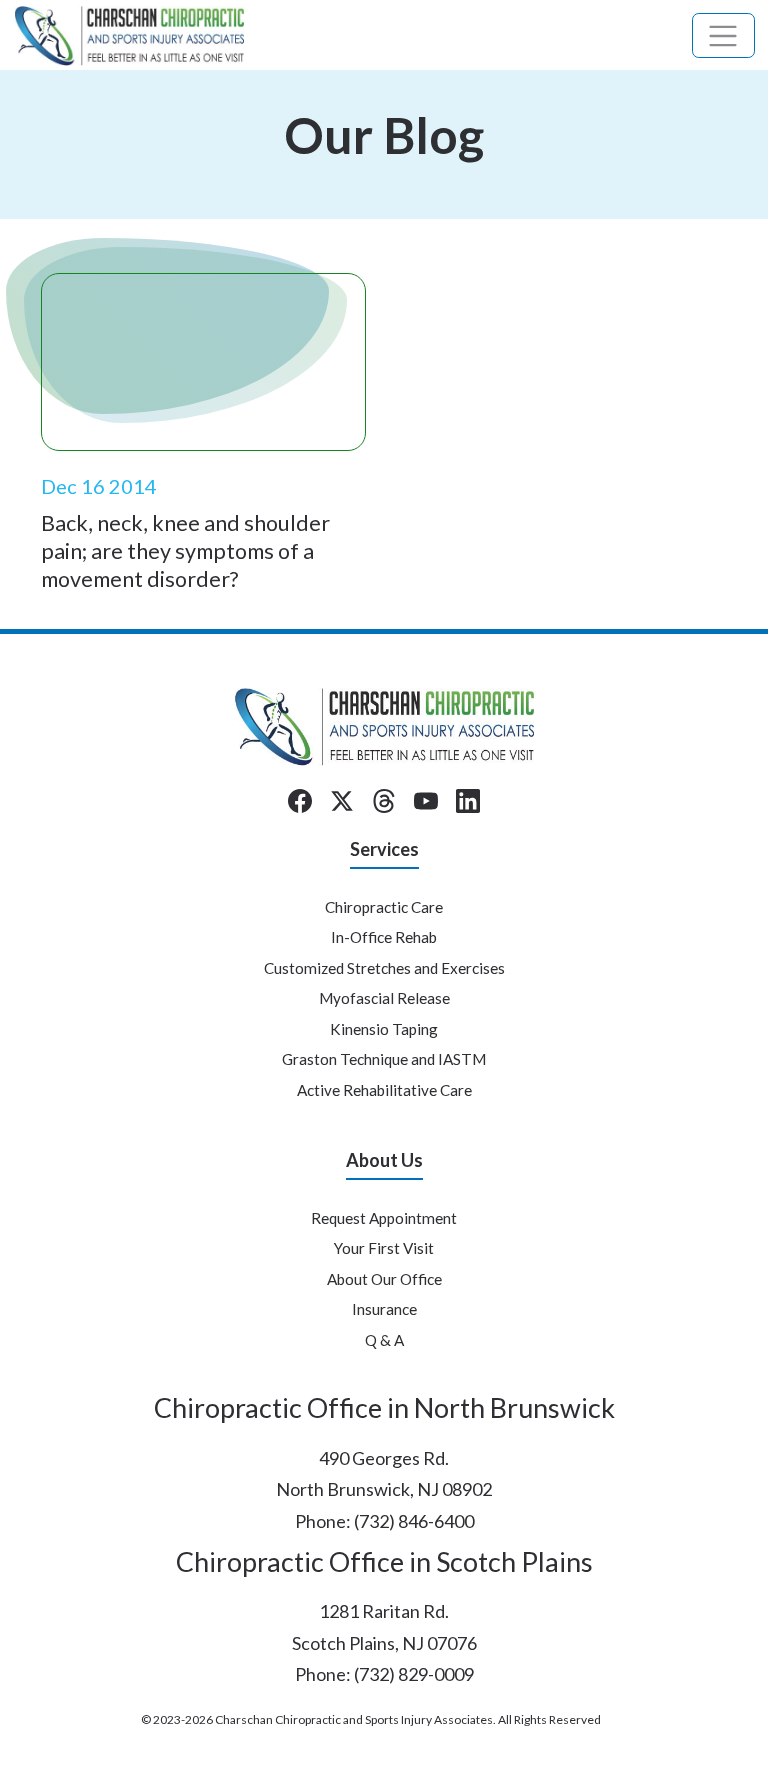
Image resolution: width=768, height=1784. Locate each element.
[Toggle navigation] (723, 35)
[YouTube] (426, 801)
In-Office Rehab (384, 937)
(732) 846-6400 (414, 1521)
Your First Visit (384, 1248)
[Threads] (384, 801)
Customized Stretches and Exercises (384, 968)
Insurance (384, 1309)
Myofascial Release (384, 998)
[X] (342, 801)
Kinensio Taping (384, 1029)
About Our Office (384, 1279)
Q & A (384, 1340)
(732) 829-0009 (414, 1674)
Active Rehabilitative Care (384, 1090)
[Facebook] (300, 801)
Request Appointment (384, 1218)
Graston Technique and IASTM (384, 1059)
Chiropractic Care (384, 907)
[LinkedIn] (468, 801)
